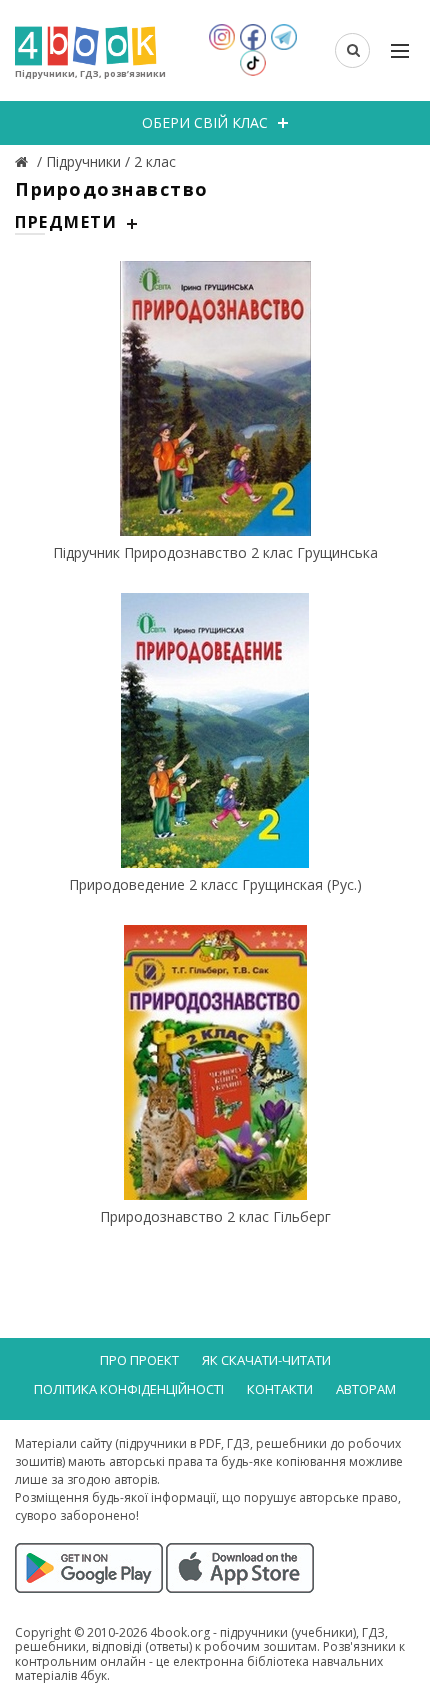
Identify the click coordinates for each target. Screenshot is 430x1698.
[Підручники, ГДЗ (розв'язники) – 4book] (24, 161)
